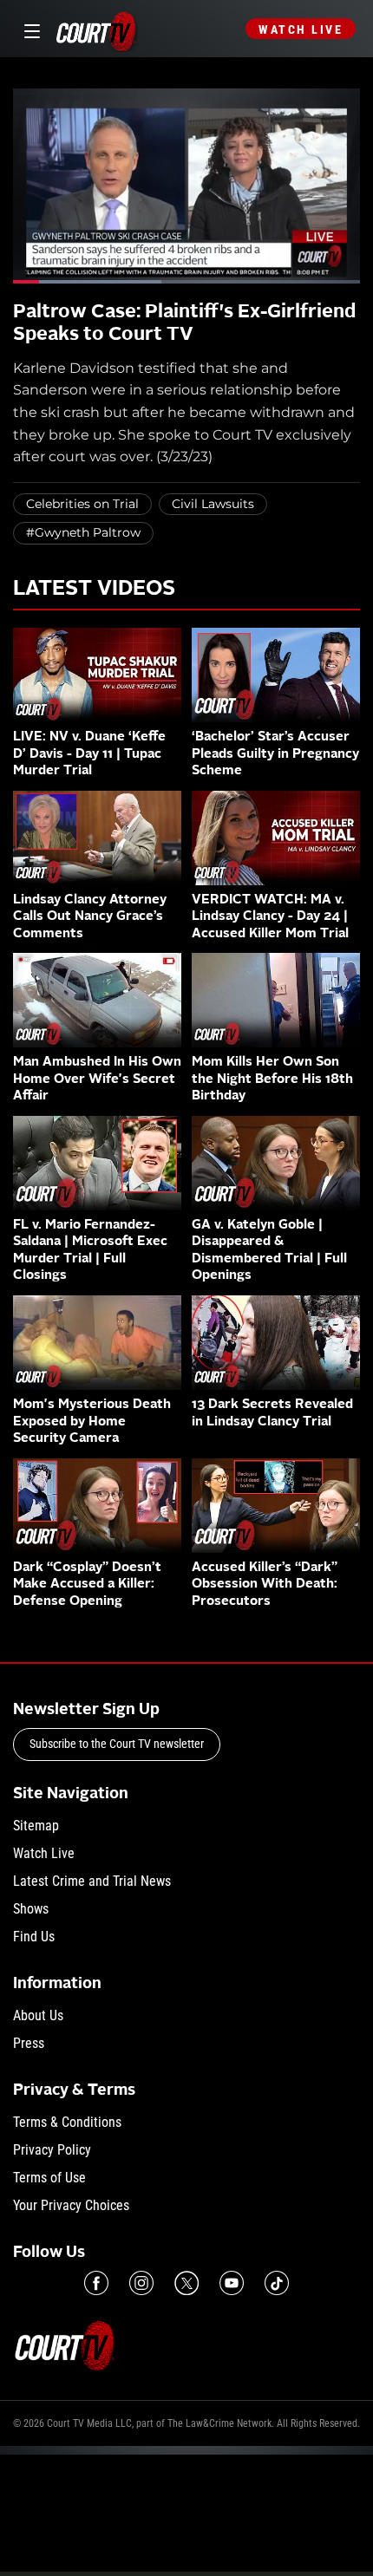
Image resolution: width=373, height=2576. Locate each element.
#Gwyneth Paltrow (83, 532)
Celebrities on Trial (82, 504)
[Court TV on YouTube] (232, 2283)
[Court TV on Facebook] (96, 2283)
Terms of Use (49, 2178)
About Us (38, 2015)
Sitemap (36, 1826)
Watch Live (301, 29)
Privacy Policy (52, 2150)
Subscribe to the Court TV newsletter (117, 1744)
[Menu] (29, 29)
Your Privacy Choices (71, 2205)
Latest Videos (94, 590)
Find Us (34, 1937)
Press (29, 2043)
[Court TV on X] (186, 2283)
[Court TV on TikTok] (277, 2283)
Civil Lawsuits (213, 504)
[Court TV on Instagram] (141, 2283)
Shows (31, 1909)
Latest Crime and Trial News (92, 1881)
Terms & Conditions (67, 2122)
